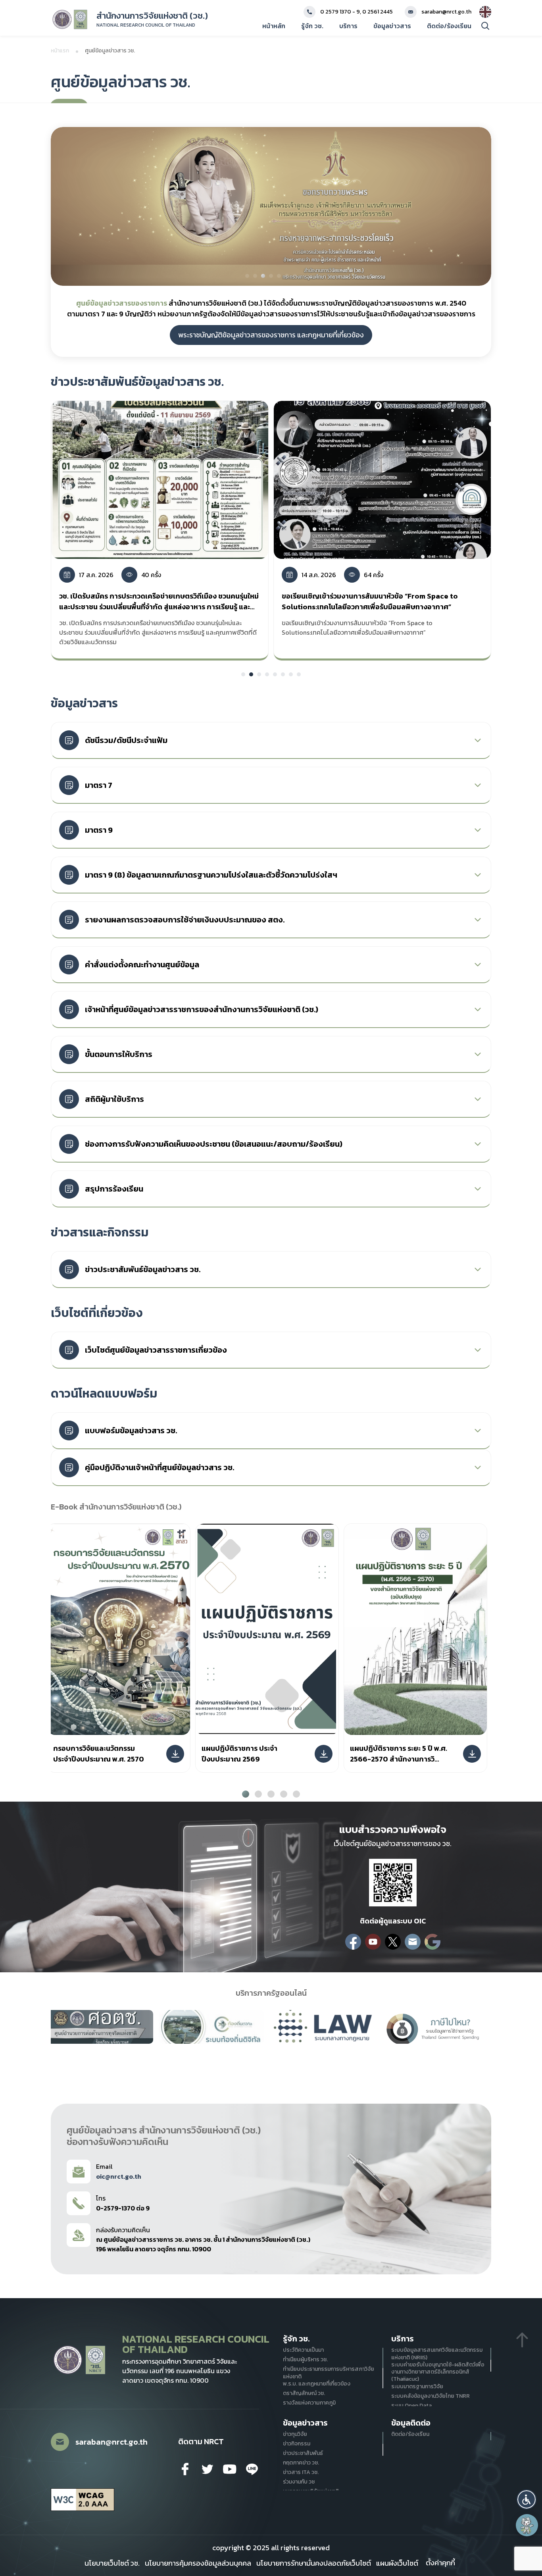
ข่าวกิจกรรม (297, 2444)
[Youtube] (373, 1942)
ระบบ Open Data (411, 2406)
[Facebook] (353, 1942)
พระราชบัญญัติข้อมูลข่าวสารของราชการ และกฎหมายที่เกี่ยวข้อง (271, 335)
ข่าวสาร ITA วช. (301, 2472)
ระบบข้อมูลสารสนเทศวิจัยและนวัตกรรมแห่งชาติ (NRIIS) (437, 2354)
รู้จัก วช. (312, 26)
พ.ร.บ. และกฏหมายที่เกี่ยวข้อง (317, 2384)
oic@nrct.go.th (119, 2176)
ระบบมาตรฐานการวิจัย (417, 2387)
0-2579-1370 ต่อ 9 (123, 2208)
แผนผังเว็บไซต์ (397, 2563)
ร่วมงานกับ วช (299, 2482)
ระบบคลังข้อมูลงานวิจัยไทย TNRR (431, 2396)
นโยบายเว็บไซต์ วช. (112, 2563)
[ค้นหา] (485, 26)
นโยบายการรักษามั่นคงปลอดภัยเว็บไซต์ (314, 2563)
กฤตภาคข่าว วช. (301, 2463)
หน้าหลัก (274, 26)
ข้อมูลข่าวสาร (392, 26)
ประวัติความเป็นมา (303, 2350)
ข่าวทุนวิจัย (295, 2434)
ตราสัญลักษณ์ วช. (304, 2393)
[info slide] (271, 206)
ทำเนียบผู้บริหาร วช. (305, 2360)
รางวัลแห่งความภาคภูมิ (309, 2403)
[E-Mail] (413, 1942)
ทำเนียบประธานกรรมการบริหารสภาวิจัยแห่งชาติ (329, 2373)
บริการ (348, 26)
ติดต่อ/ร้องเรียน (449, 26)
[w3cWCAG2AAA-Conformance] (83, 2500)
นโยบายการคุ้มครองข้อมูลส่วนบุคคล (198, 2563)
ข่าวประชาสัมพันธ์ (303, 2453)
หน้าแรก (60, 51)
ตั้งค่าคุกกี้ (440, 2563)
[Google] (432, 1942)
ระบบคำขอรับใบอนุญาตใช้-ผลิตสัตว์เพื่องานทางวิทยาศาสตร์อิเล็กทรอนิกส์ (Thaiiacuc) (438, 2372)
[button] (527, 2499)
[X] (393, 1942)
